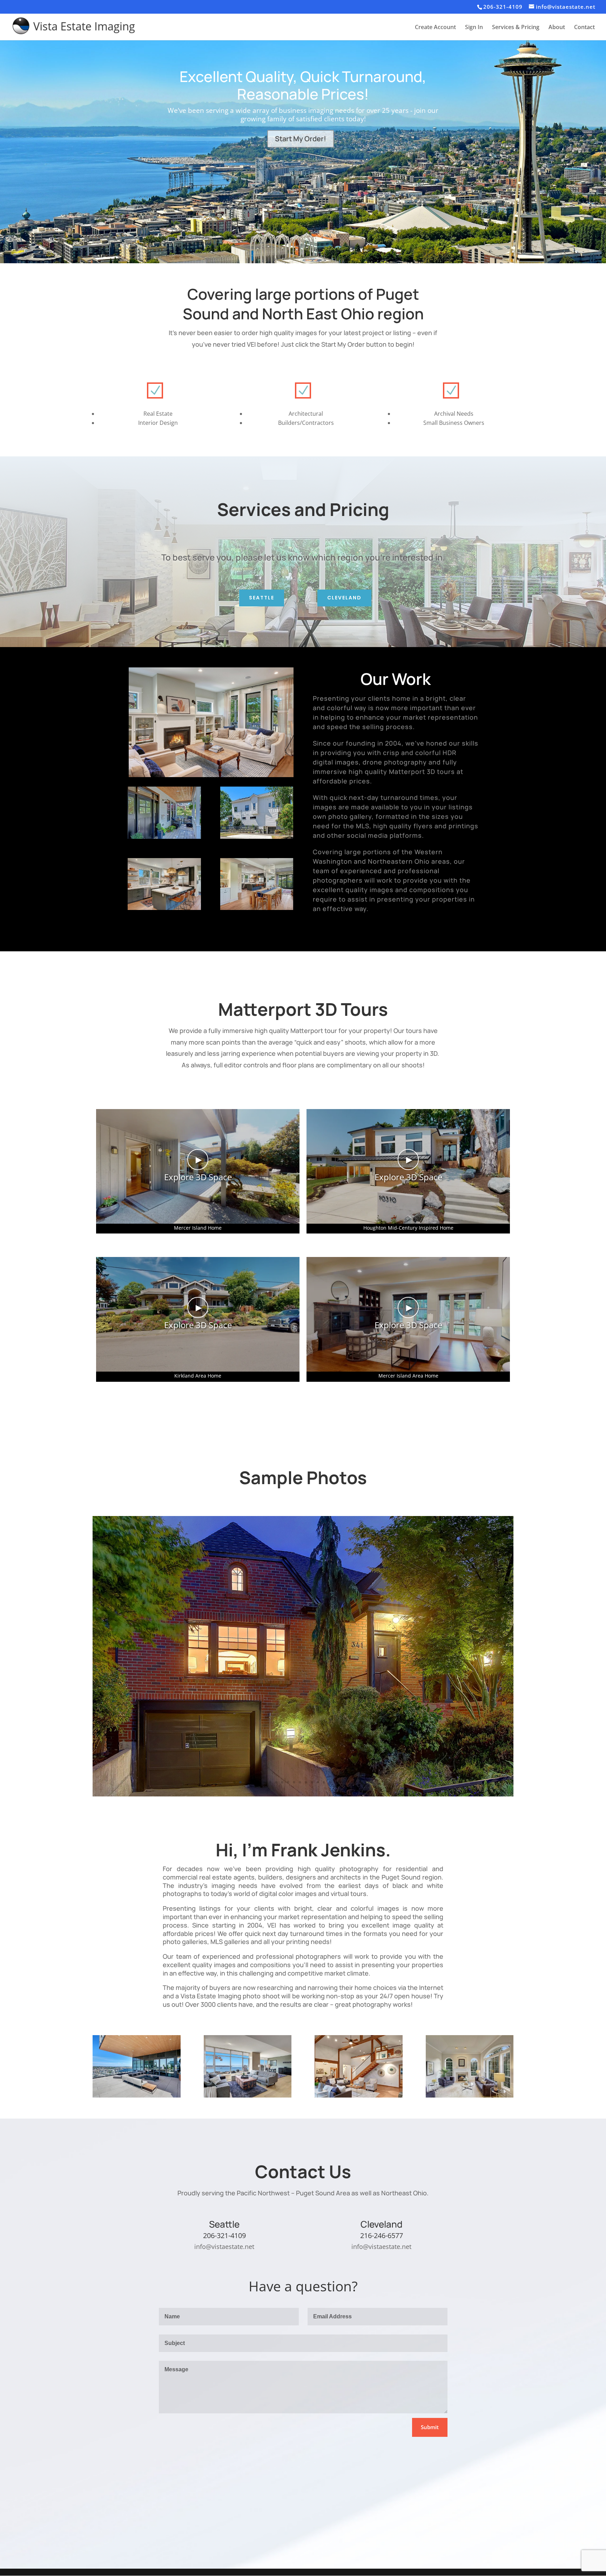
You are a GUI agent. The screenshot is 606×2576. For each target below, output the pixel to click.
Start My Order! (301, 139)
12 (300, 1782)
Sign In (474, 28)
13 (306, 1782)
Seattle (262, 598)
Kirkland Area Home (198, 1376)
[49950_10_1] (164, 908)
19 (342, 1782)
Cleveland (344, 598)
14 (312, 1782)
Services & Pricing (516, 28)
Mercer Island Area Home (408, 1376)
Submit (430, 2427)
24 (372, 1782)
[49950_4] (257, 837)
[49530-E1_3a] (303, 1795)
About (557, 28)
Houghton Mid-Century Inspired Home (408, 1228)
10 (288, 1782)
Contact (584, 28)
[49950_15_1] (257, 908)
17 (330, 1782)
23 (366, 1782)
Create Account (435, 28)
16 (324, 1782)
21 (354, 1782)
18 (336, 1782)
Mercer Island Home (198, 1228)
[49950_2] (164, 837)
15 (318, 1782)
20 (348, 1782)
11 (294, 1782)
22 (360, 1782)
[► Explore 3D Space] (198, 1222)
